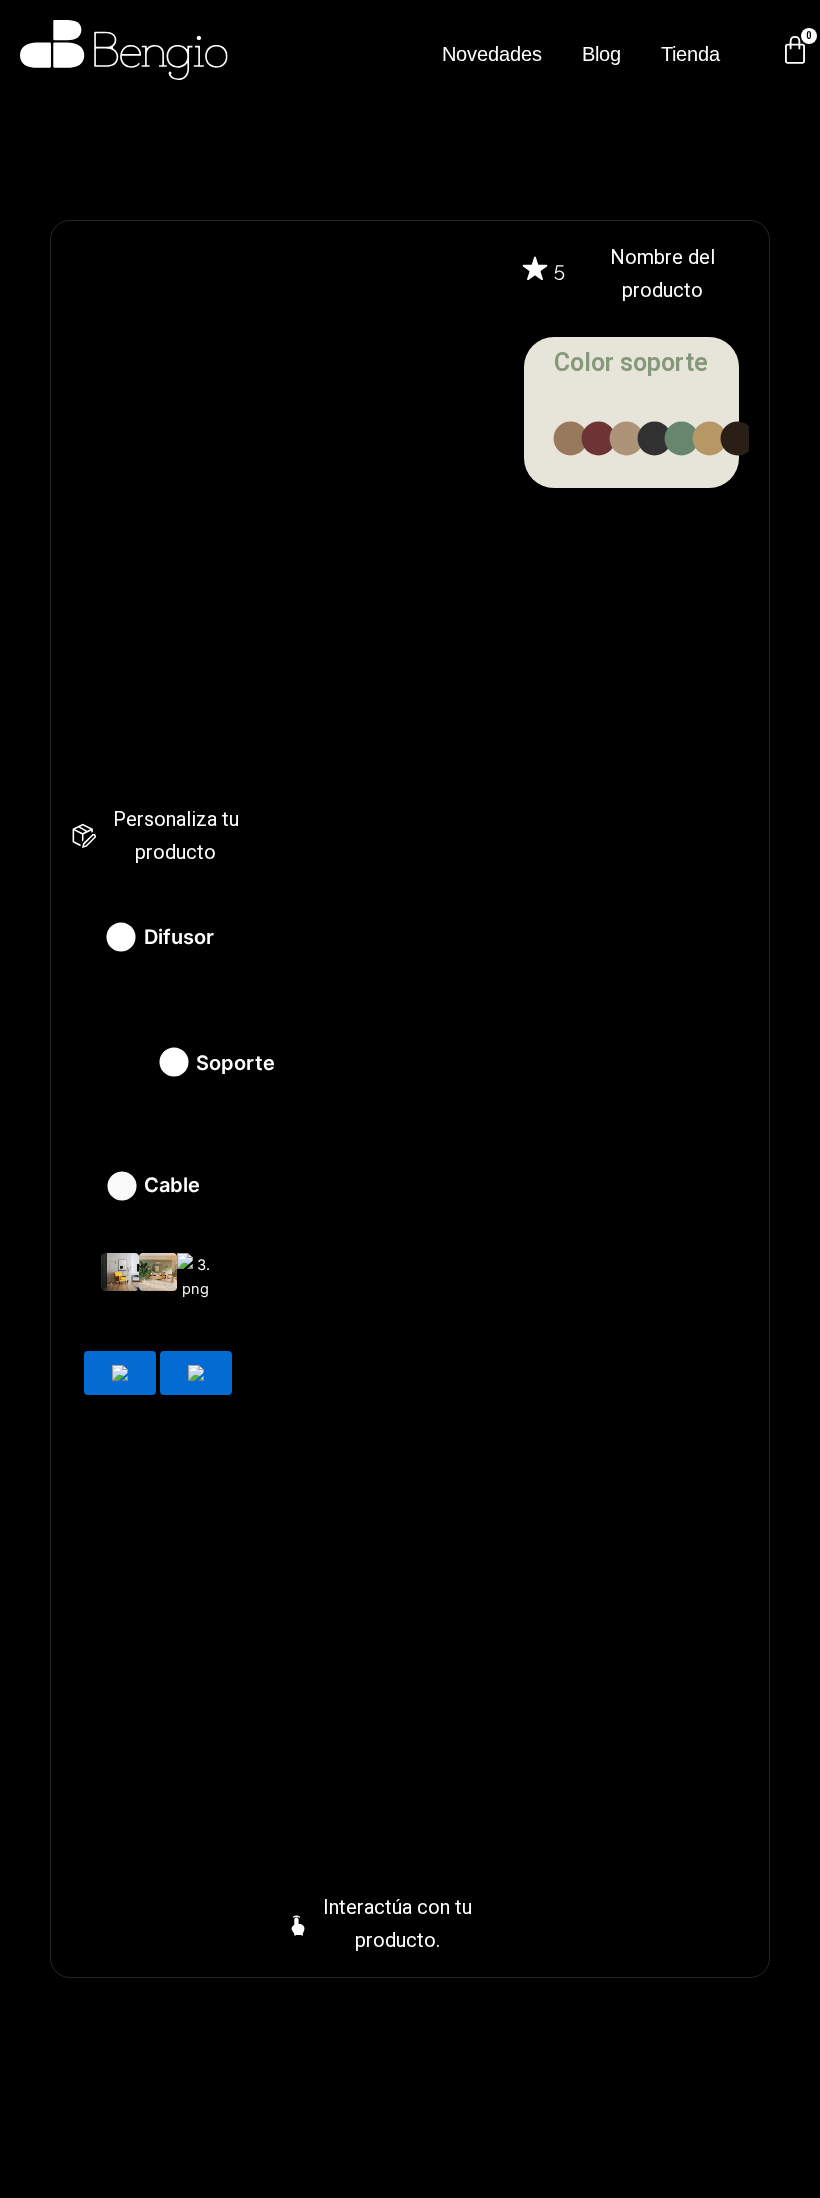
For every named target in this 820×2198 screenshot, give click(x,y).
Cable (172, 1185)
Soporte (235, 1063)
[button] (737, 438)
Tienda (690, 54)
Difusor (179, 937)
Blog (601, 54)
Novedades (492, 54)
